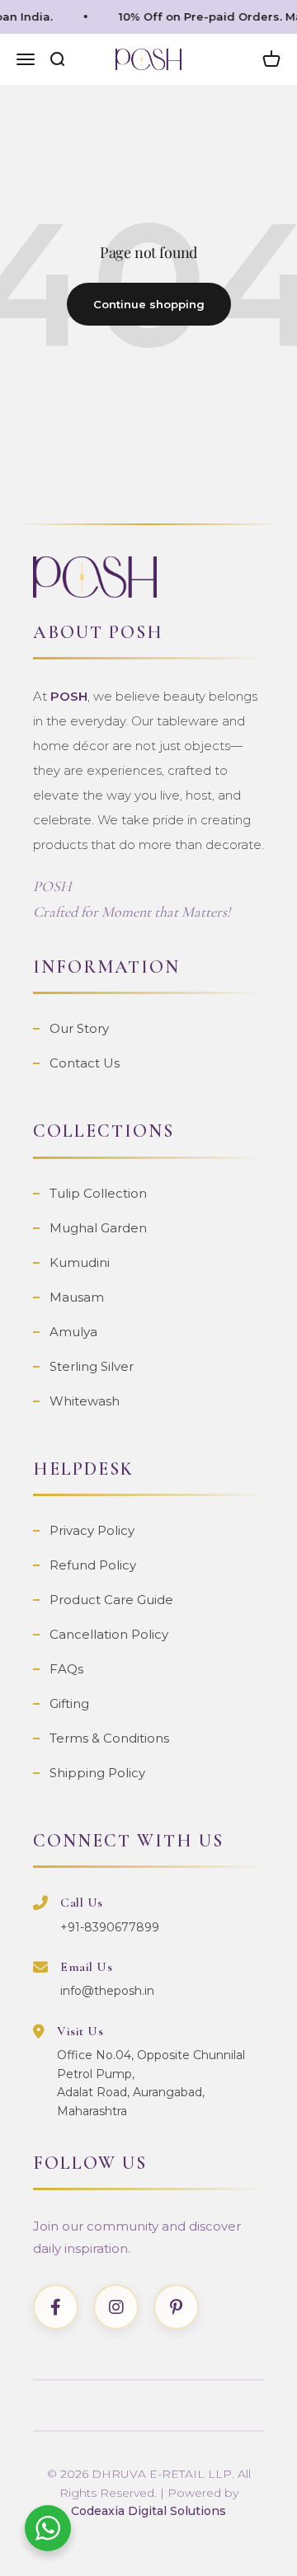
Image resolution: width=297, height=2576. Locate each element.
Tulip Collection (98, 1193)
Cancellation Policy (109, 1634)
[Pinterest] (176, 2307)
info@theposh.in (107, 1991)
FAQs (66, 1669)
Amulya (73, 1332)
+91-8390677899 (110, 1927)
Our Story (79, 1028)
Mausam (77, 1297)
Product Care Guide (111, 1600)
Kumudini (80, 1262)
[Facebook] (56, 2307)
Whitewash (85, 1401)
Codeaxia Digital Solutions (148, 2511)
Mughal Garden (98, 1228)
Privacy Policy (92, 1530)
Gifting (69, 1703)
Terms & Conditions (109, 1738)
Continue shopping (149, 304)
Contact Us (85, 1063)
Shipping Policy (97, 1773)
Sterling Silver (92, 1366)
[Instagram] (116, 2307)
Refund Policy (93, 1565)
